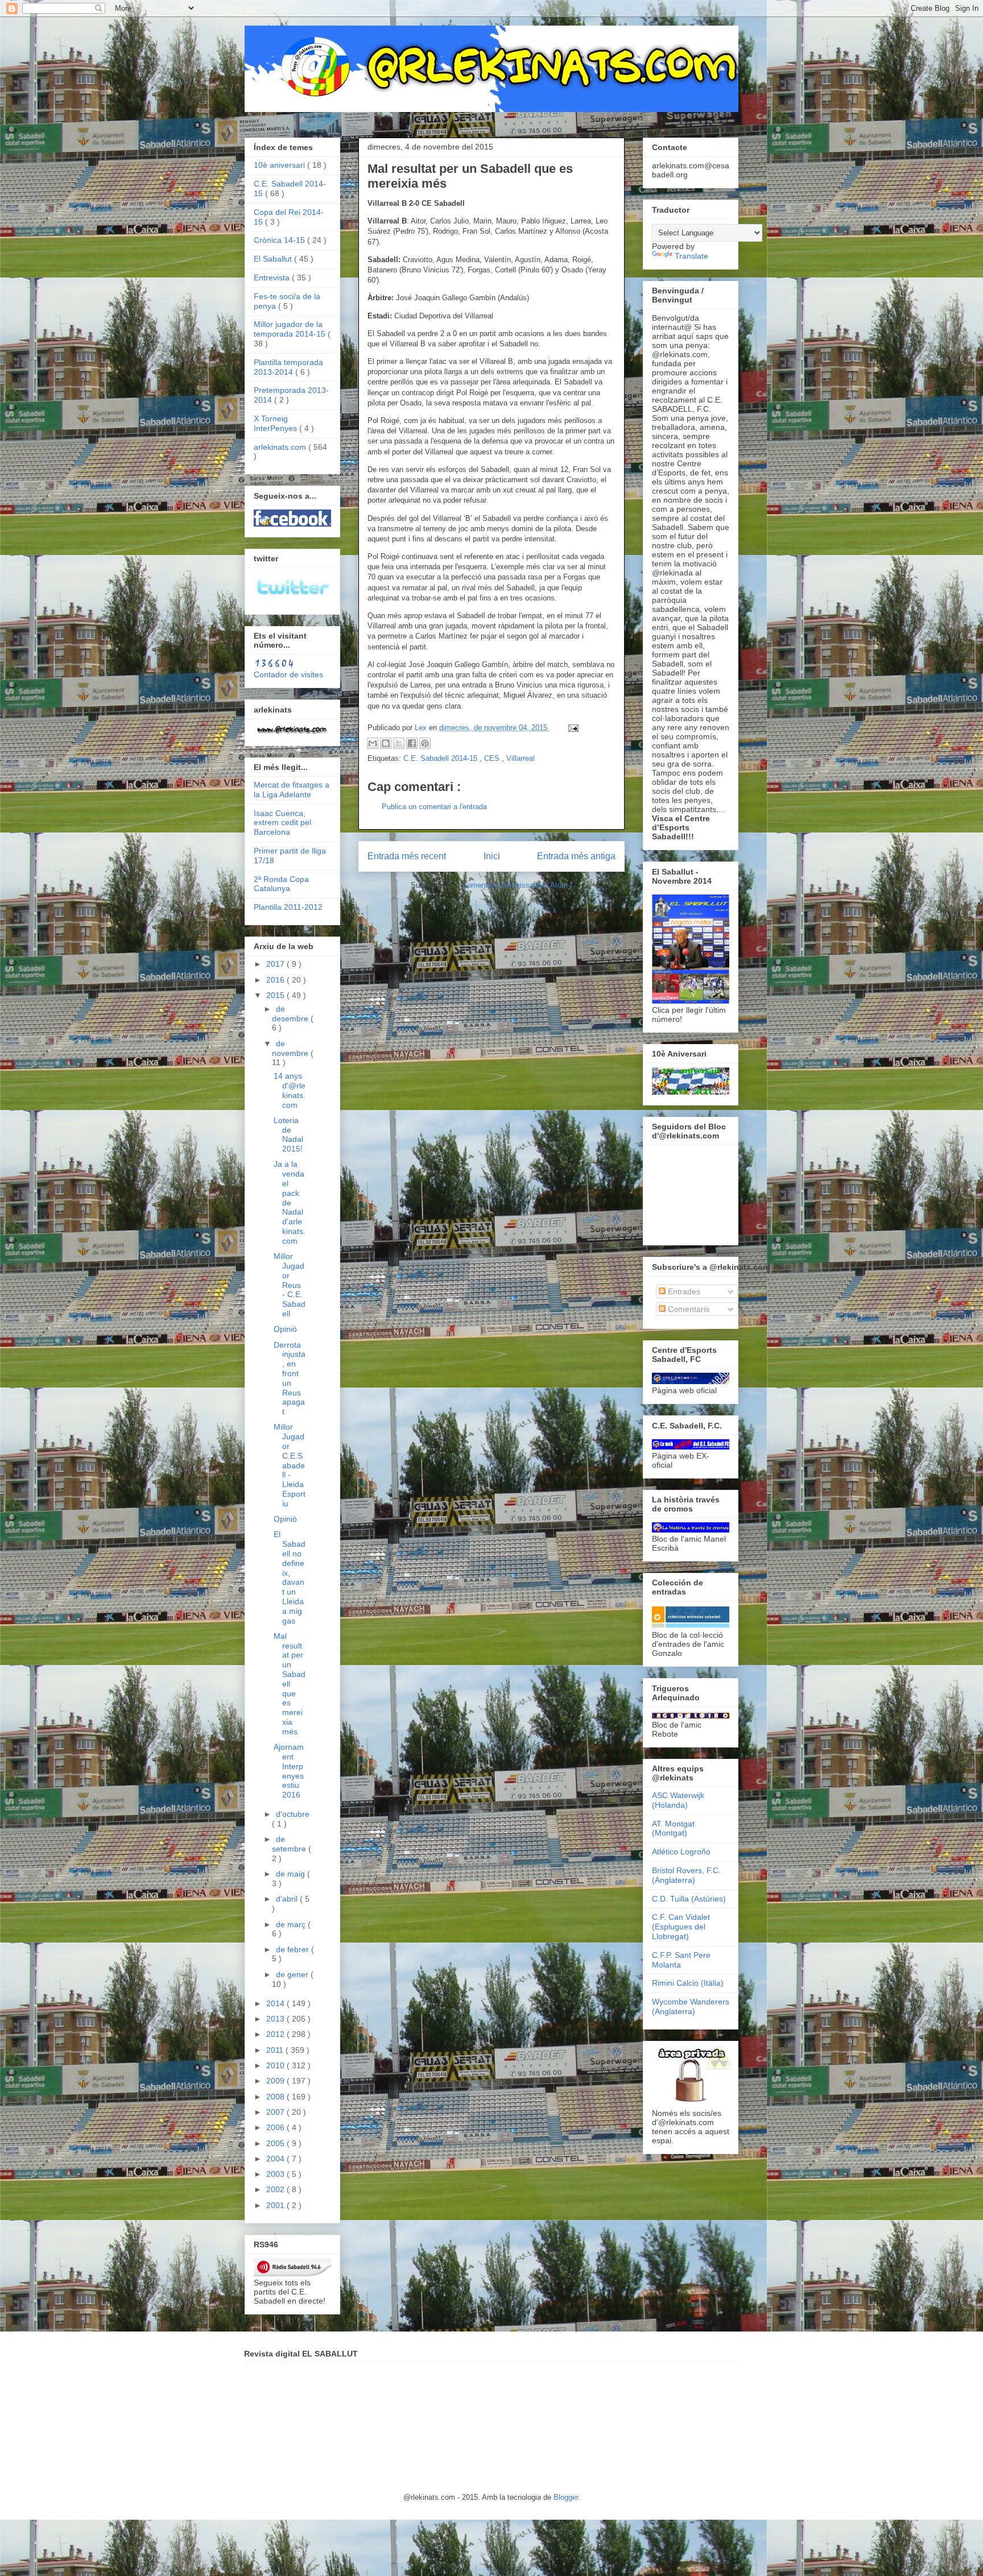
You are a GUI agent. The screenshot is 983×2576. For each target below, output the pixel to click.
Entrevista (273, 278)
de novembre (291, 1048)
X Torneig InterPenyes (276, 423)
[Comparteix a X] (399, 743)
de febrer (294, 1949)
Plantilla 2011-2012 (288, 907)
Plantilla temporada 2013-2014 (288, 367)
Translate (691, 256)
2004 (276, 2159)
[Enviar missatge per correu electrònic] (571, 728)
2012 (276, 2034)
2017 (276, 964)
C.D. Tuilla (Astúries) (689, 1899)
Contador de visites (288, 674)
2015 (276, 995)
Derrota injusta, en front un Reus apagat (290, 1378)
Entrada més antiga (576, 856)
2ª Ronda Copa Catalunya (281, 884)
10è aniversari (280, 165)
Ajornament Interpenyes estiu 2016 (289, 1771)
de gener (293, 1974)
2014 (276, 2003)
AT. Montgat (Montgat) (673, 1829)
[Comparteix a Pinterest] (425, 743)
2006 (276, 2127)
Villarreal (521, 758)
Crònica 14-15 (280, 240)
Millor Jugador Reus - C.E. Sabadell (290, 1285)
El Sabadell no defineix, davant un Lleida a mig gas (290, 1577)
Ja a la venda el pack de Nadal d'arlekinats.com (290, 1202)
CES (493, 758)
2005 (276, 2143)
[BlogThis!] (386, 743)
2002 (276, 2189)
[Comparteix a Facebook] (412, 743)
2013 (276, 2019)
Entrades (683, 1291)
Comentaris (687, 1309)
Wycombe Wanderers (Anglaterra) (691, 2006)
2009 (276, 2081)
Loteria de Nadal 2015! (288, 1134)
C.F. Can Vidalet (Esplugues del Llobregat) (681, 1927)
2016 (276, 980)
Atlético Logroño (681, 1852)
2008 (276, 2097)
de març (292, 1924)
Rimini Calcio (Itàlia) (688, 1983)
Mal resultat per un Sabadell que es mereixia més (290, 1684)
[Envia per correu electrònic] (373, 743)
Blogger (566, 2497)
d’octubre (293, 1814)
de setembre (290, 1844)
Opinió (285, 1329)
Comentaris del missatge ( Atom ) (517, 885)
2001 (276, 2205)
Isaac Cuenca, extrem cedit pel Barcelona (282, 823)
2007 (276, 2112)
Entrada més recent (407, 856)
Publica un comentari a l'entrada (434, 807)
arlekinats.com (281, 447)
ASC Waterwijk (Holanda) (678, 1800)
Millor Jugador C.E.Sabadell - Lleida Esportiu (290, 1465)
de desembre (291, 1014)
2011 (276, 2050)
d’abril (288, 1899)
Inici (492, 856)
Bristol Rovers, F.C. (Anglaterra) (686, 1875)
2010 (276, 2065)
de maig (292, 1874)
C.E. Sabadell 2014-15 (441, 758)
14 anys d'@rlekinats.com (290, 1090)
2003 (276, 2174)
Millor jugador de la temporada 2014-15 (291, 329)
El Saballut (274, 259)
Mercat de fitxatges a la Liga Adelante (292, 790)
